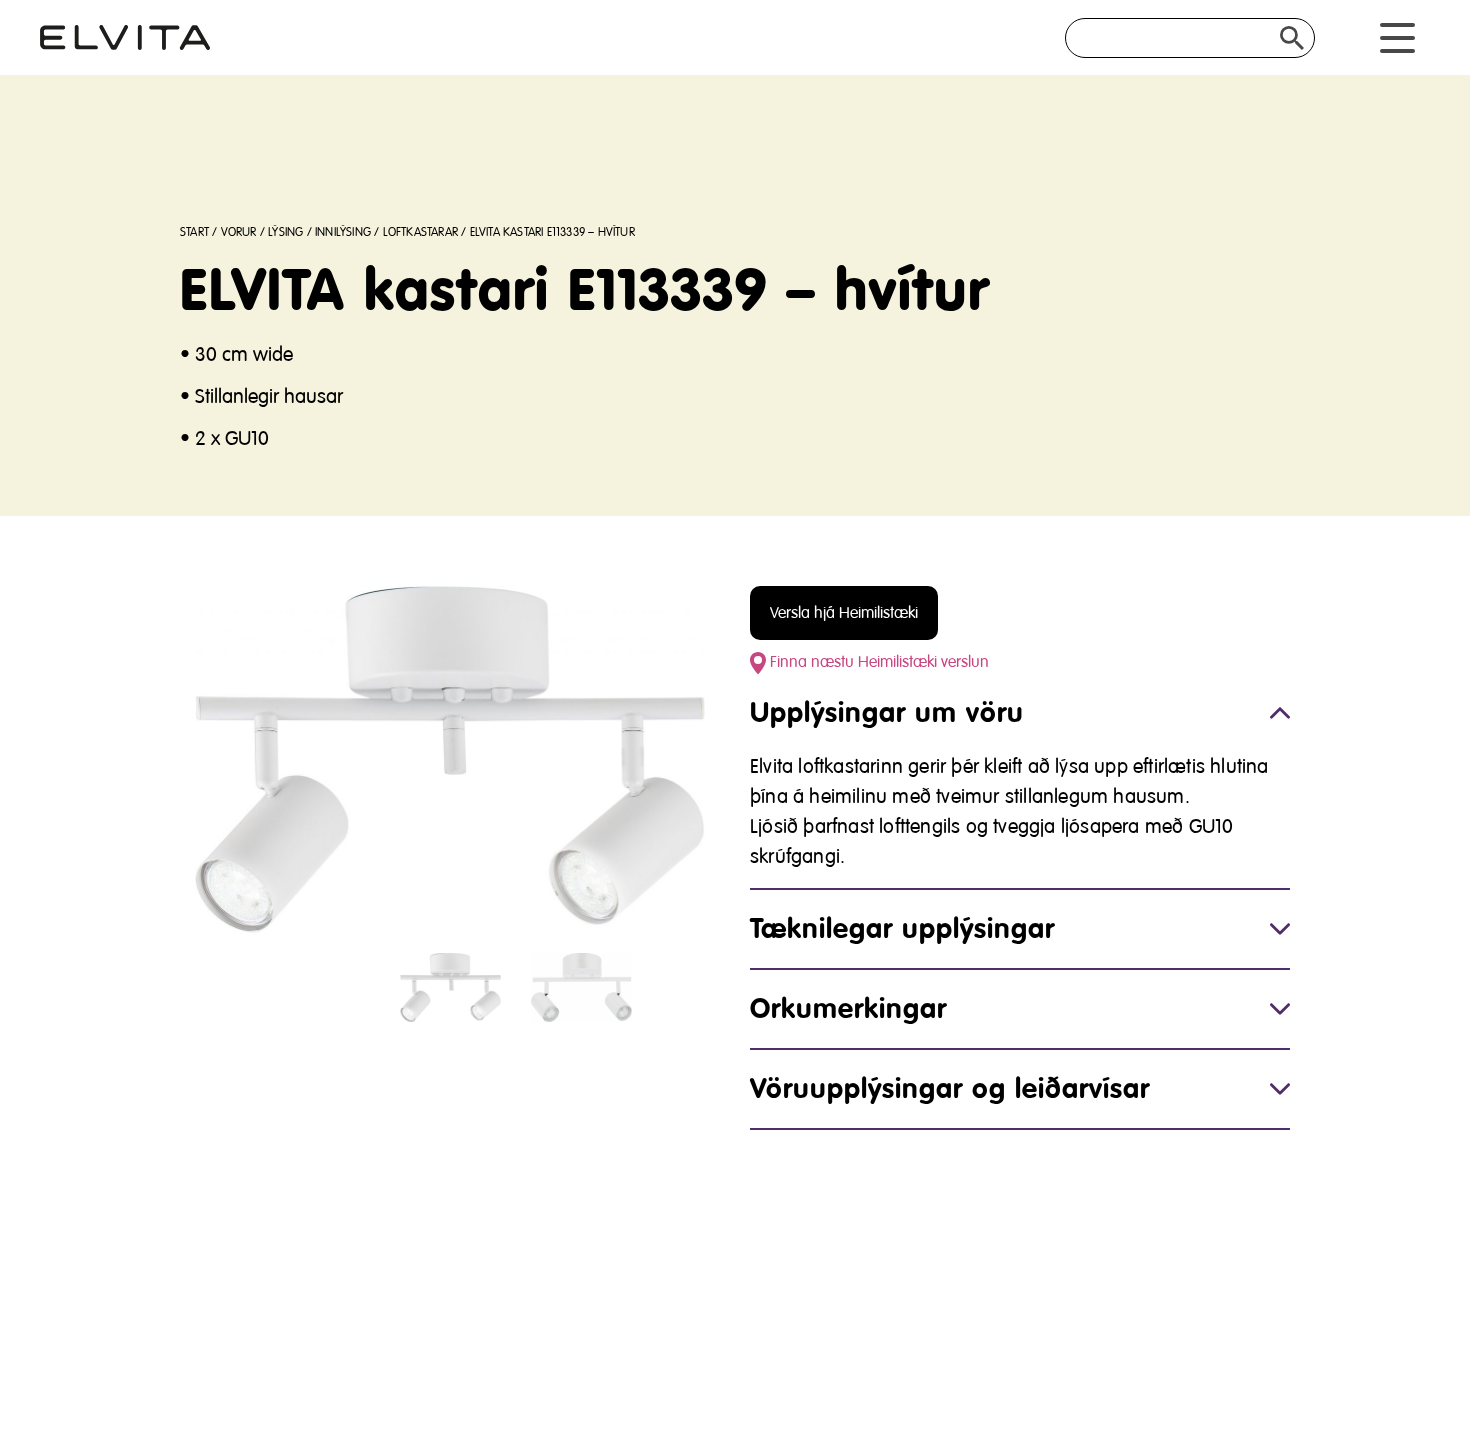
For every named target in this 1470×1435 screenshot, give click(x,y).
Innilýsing (343, 232)
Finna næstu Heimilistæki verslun (877, 662)
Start (194, 232)
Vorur (239, 232)
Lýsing (285, 232)
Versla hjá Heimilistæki (844, 613)
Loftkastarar (420, 232)
